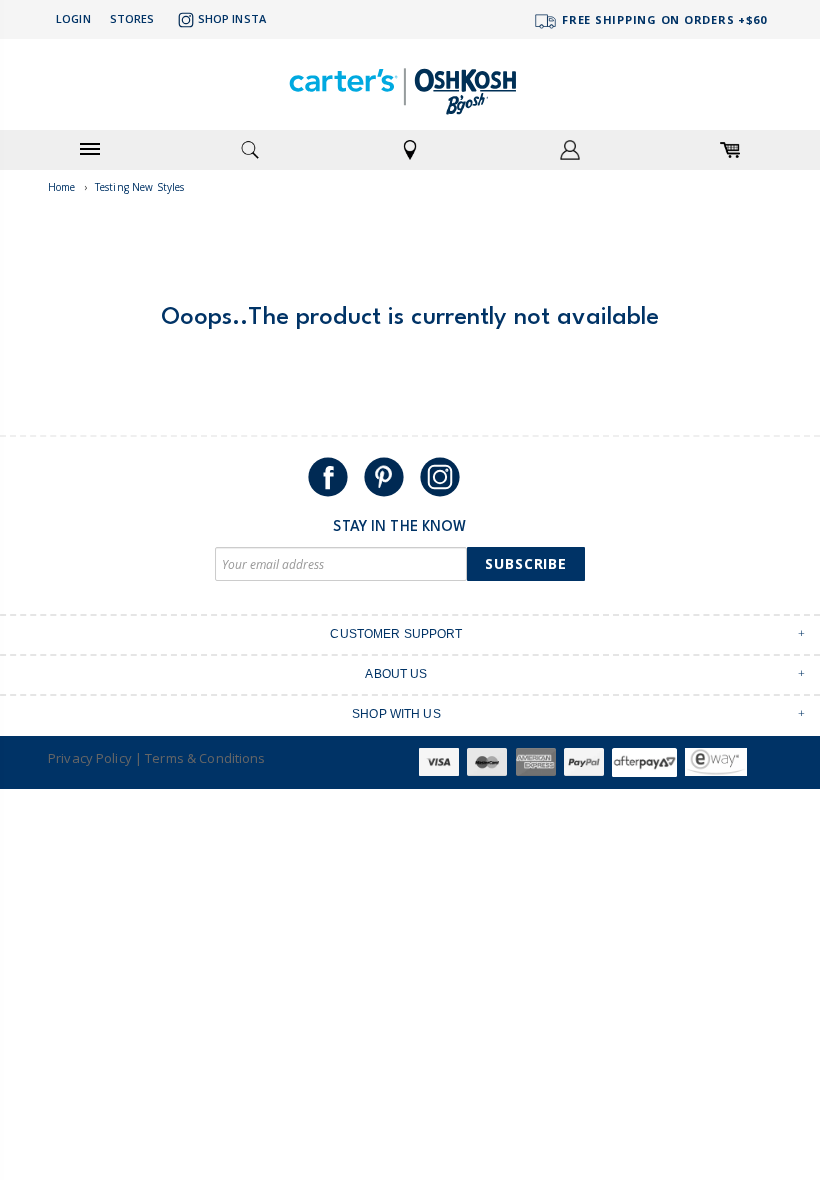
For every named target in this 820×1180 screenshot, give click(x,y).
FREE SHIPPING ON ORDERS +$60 (662, 19)
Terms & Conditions (205, 758)
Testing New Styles (139, 187)
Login (73, 18)
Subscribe (526, 563)
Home (62, 187)
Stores (132, 18)
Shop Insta (232, 18)
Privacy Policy (90, 758)
